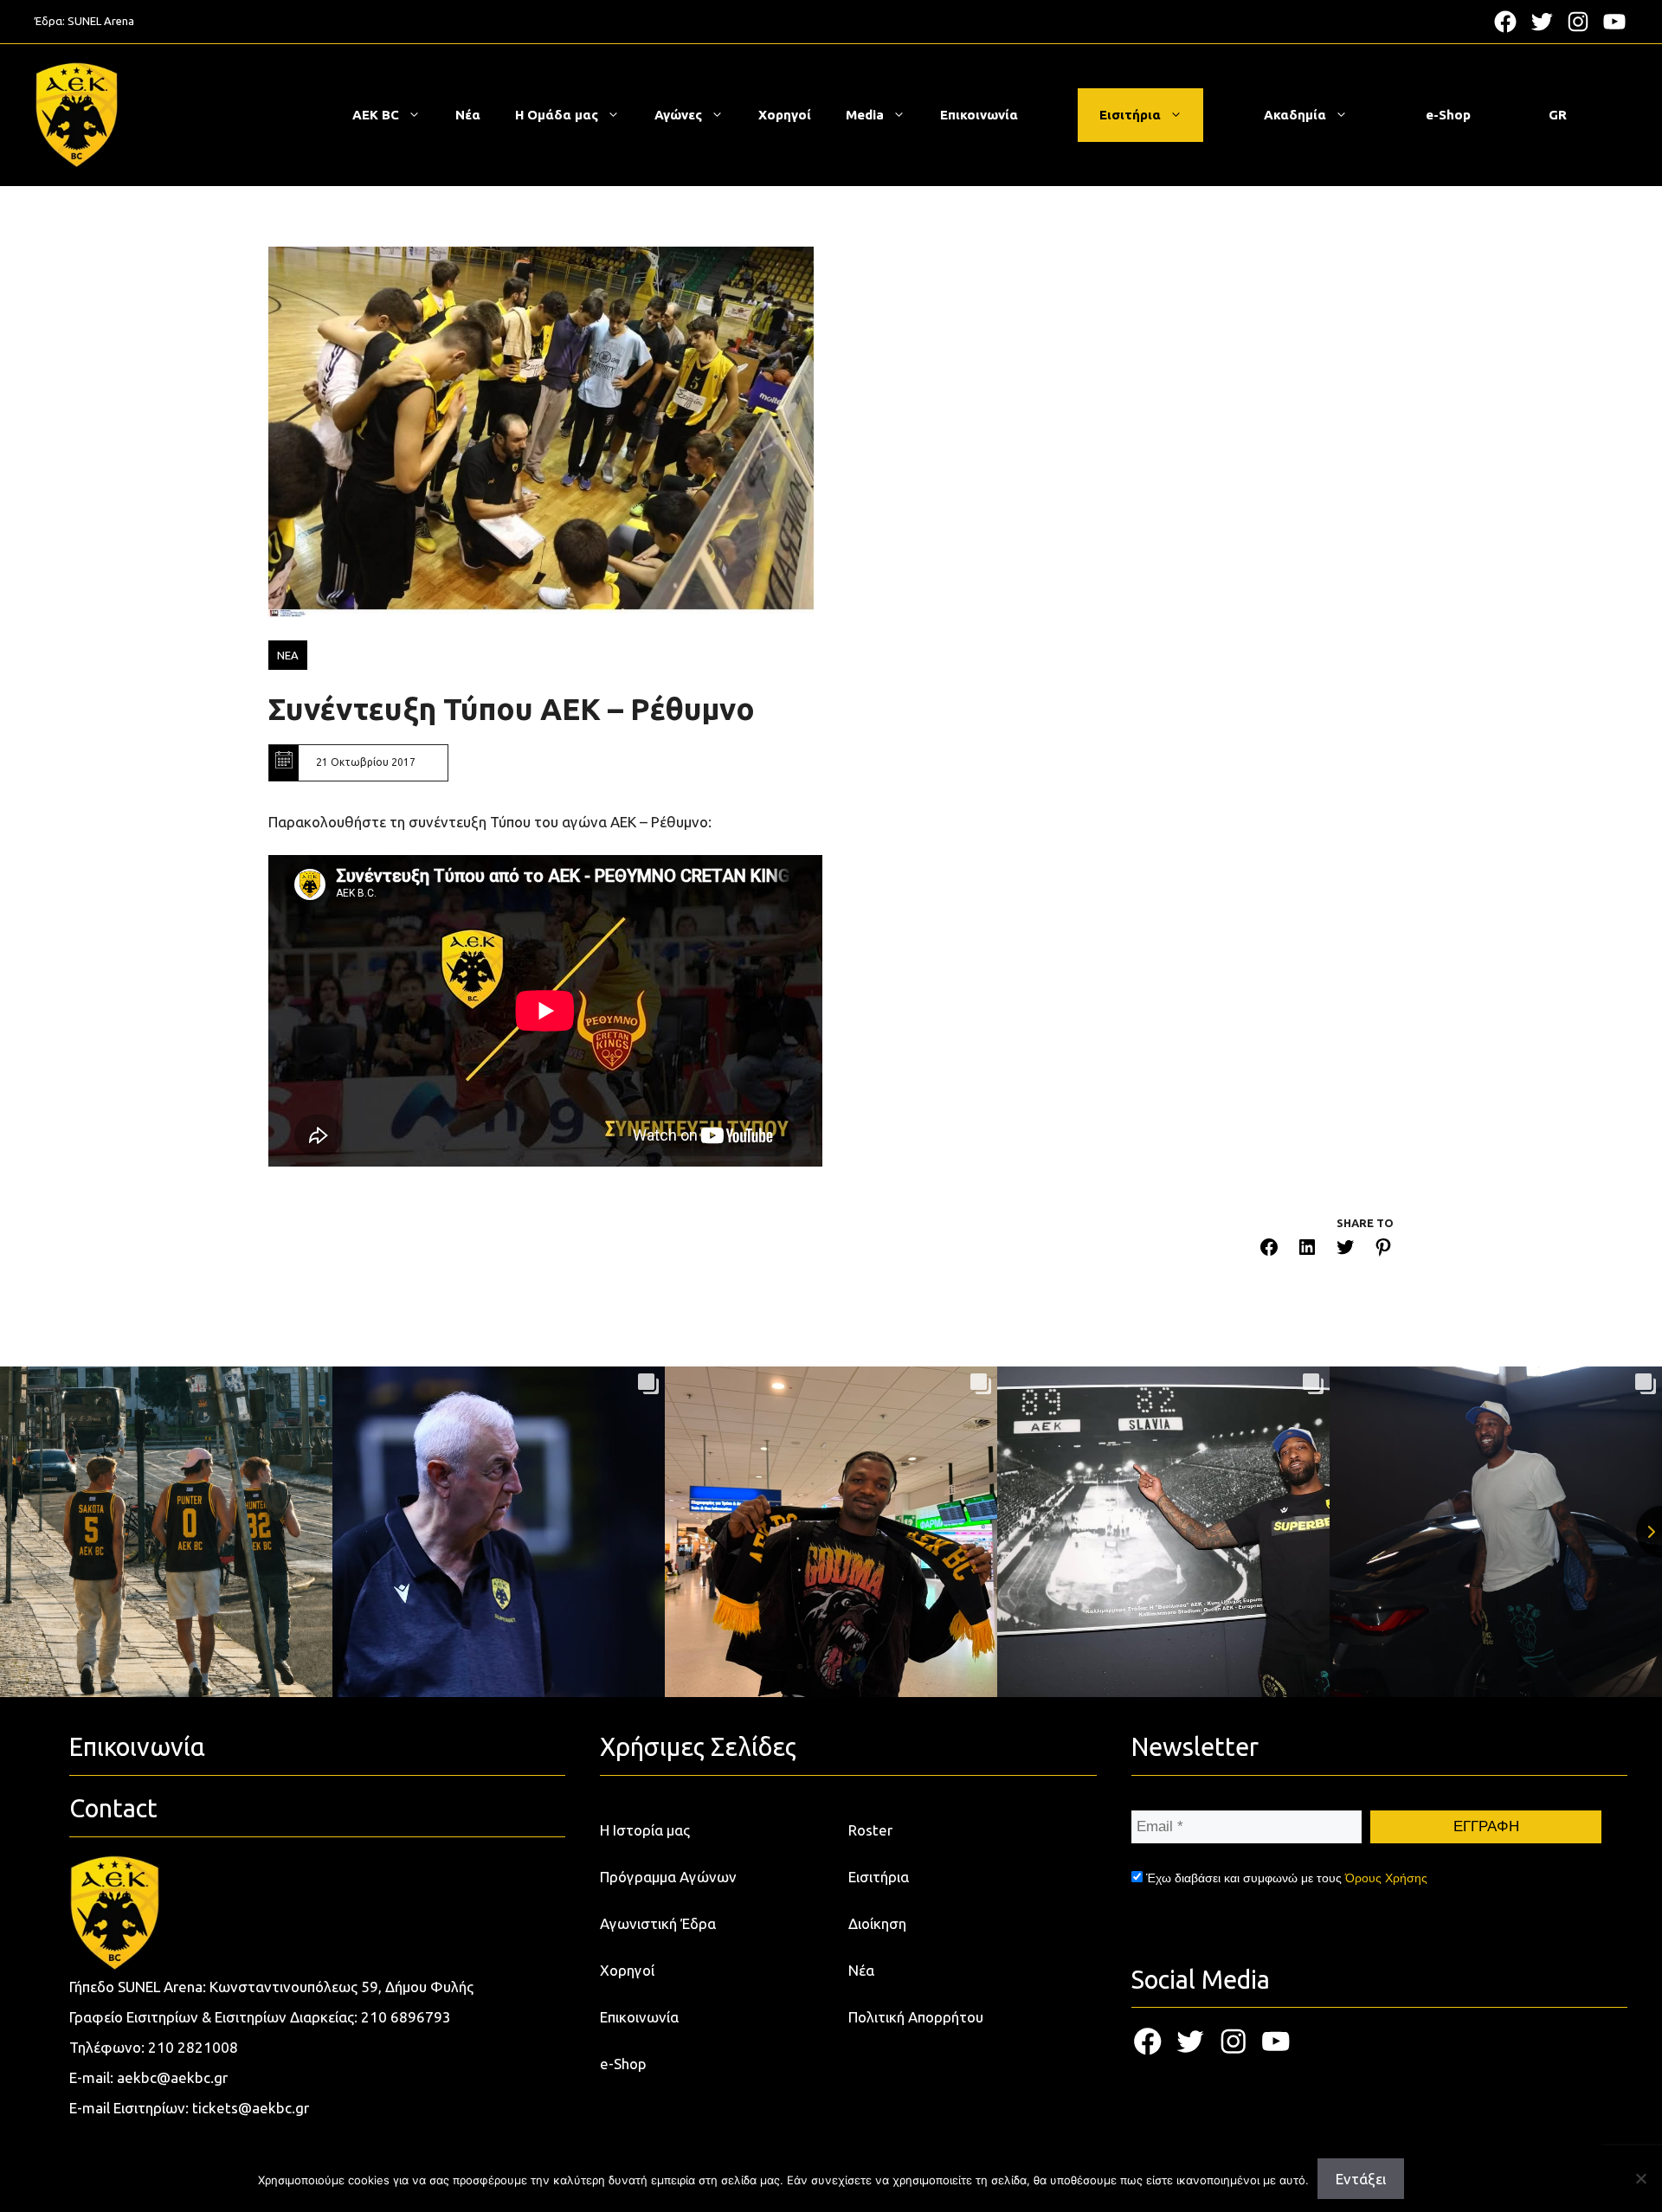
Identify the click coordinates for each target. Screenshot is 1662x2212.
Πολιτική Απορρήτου (916, 2017)
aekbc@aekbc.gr (172, 2077)
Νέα (468, 115)
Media (865, 115)
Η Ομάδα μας (557, 115)
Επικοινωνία (979, 115)
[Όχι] (1640, 2178)
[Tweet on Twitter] (1345, 1250)
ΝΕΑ (288, 655)
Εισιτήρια (1130, 115)
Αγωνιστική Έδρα (658, 1923)
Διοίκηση (877, 1923)
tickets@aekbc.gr (251, 2108)
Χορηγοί (785, 115)
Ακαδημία (1295, 115)
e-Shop (1448, 115)
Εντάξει (1361, 2179)
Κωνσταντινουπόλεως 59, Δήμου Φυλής (341, 1987)
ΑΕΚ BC (376, 115)
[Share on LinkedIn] (1307, 1250)
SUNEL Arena (101, 21)
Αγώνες (678, 115)
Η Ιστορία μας (645, 1830)
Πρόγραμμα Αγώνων (668, 1877)
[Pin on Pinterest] (1383, 1250)
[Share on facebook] (1269, 1250)
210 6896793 (406, 2017)
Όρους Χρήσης (1386, 1878)
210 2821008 (193, 2047)
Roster (870, 1830)
